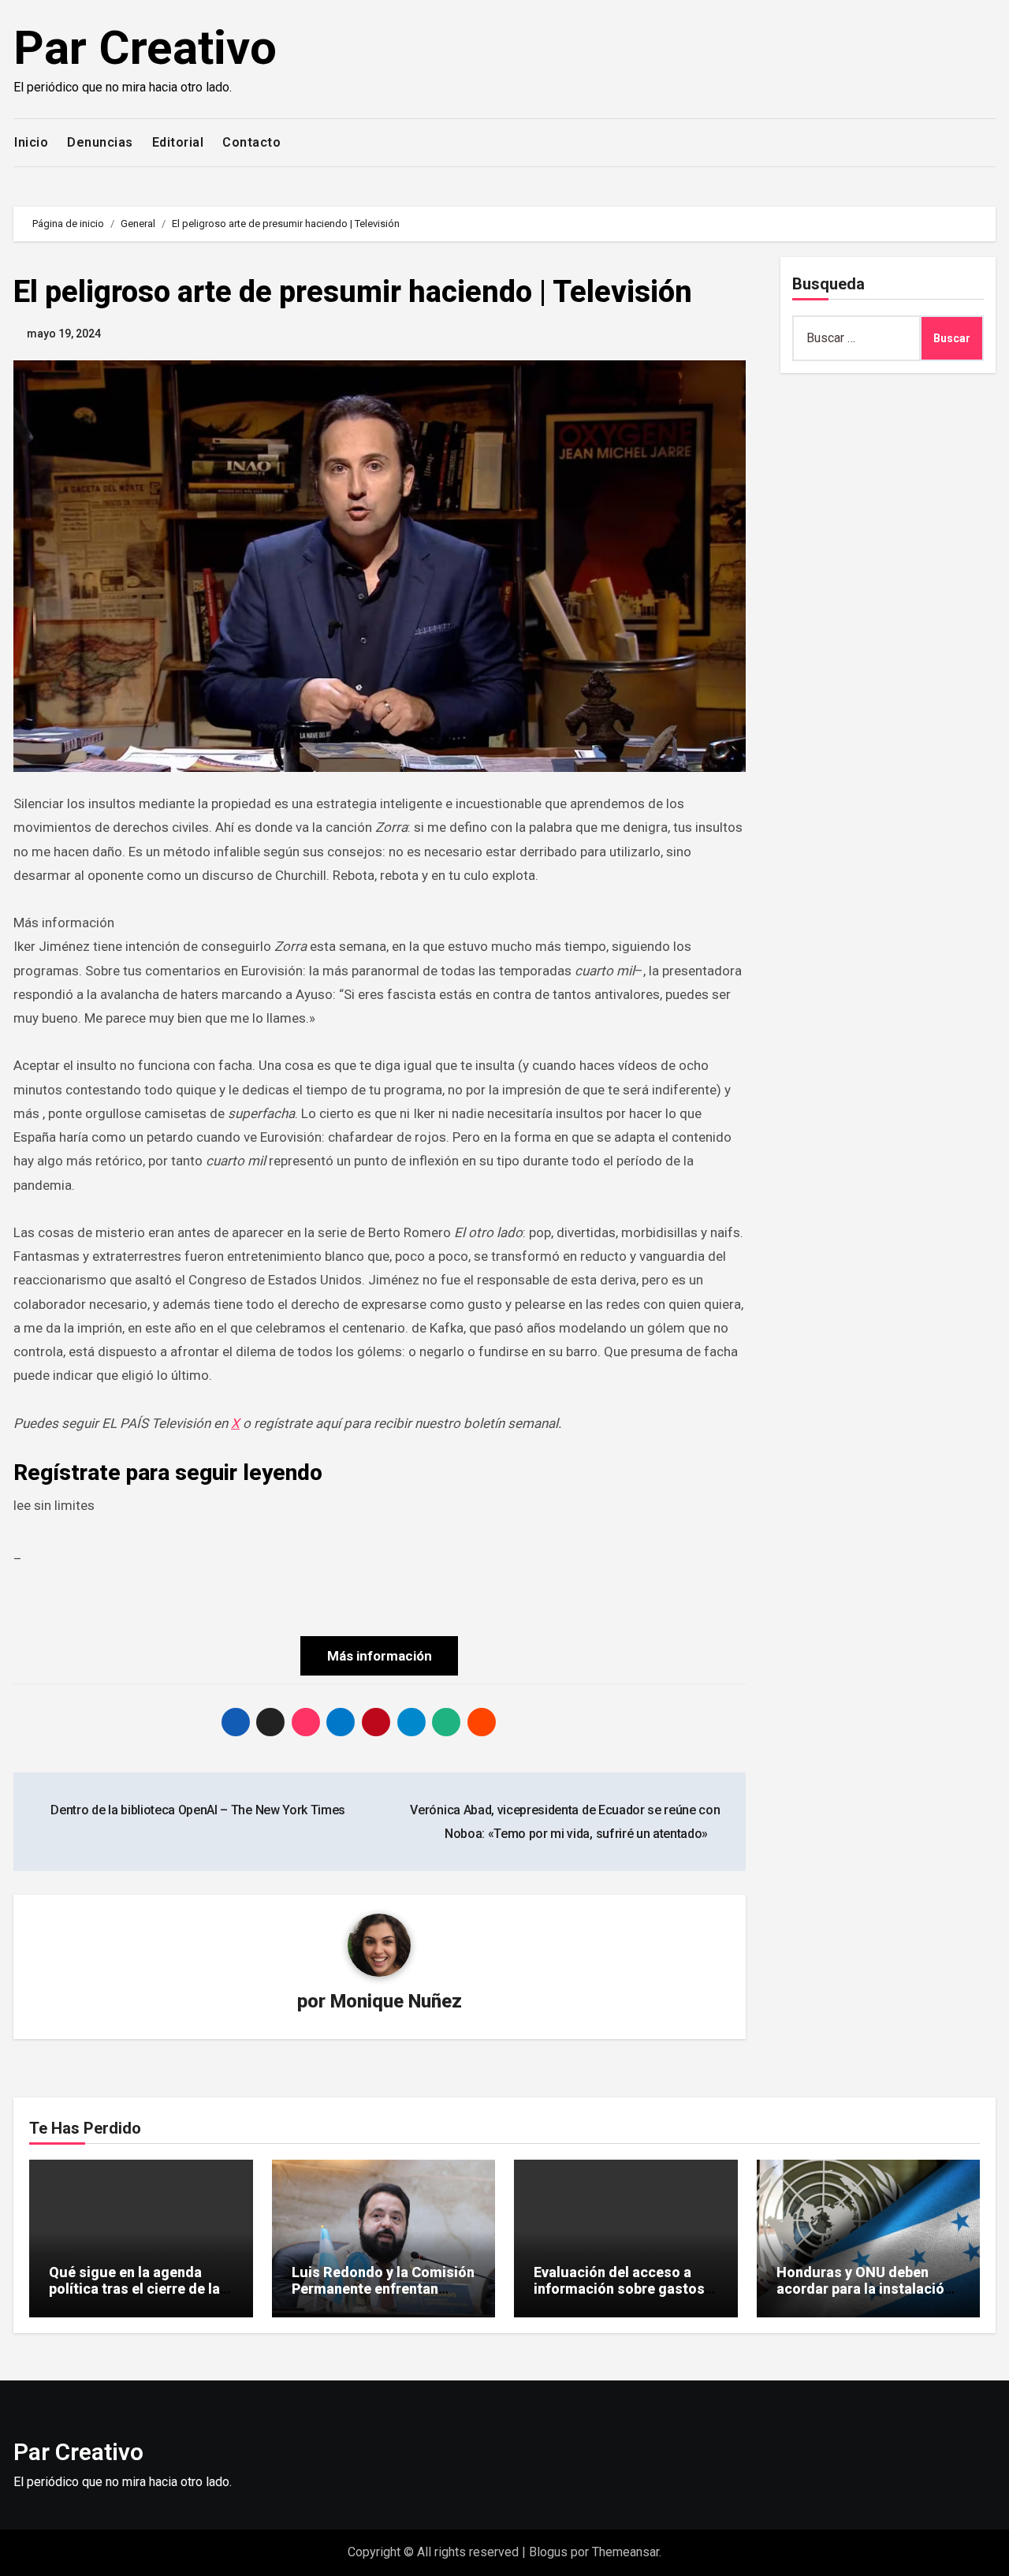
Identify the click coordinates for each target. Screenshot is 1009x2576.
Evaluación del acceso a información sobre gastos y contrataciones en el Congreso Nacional (624, 2298)
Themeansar (626, 2552)
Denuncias (100, 142)
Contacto (251, 142)
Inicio (31, 142)
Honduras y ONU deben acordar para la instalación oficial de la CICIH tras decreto (864, 2298)
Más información (380, 1656)
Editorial (178, 142)
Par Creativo (145, 48)
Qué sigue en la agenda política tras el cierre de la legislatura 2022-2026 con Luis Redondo (135, 2298)
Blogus (548, 2552)
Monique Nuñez (396, 2001)
